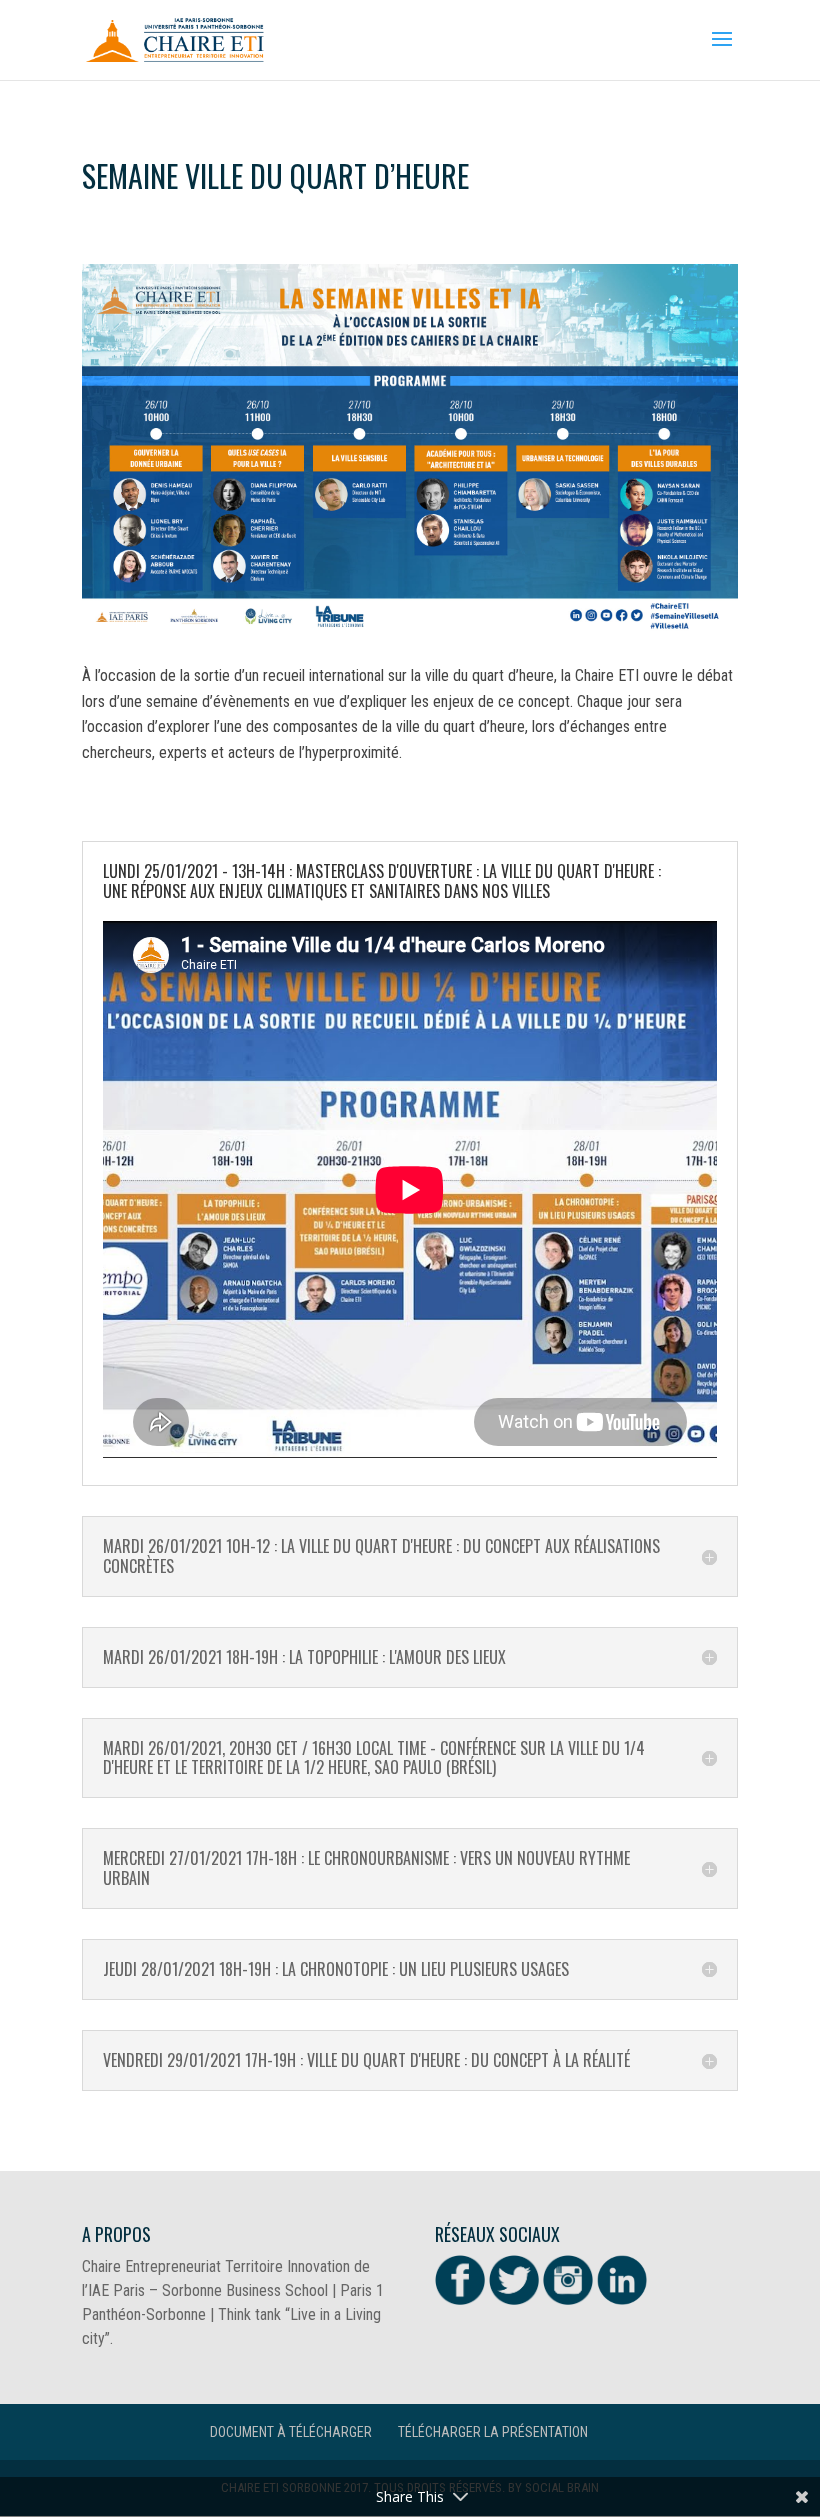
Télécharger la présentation (493, 2432)
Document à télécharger (291, 2432)
